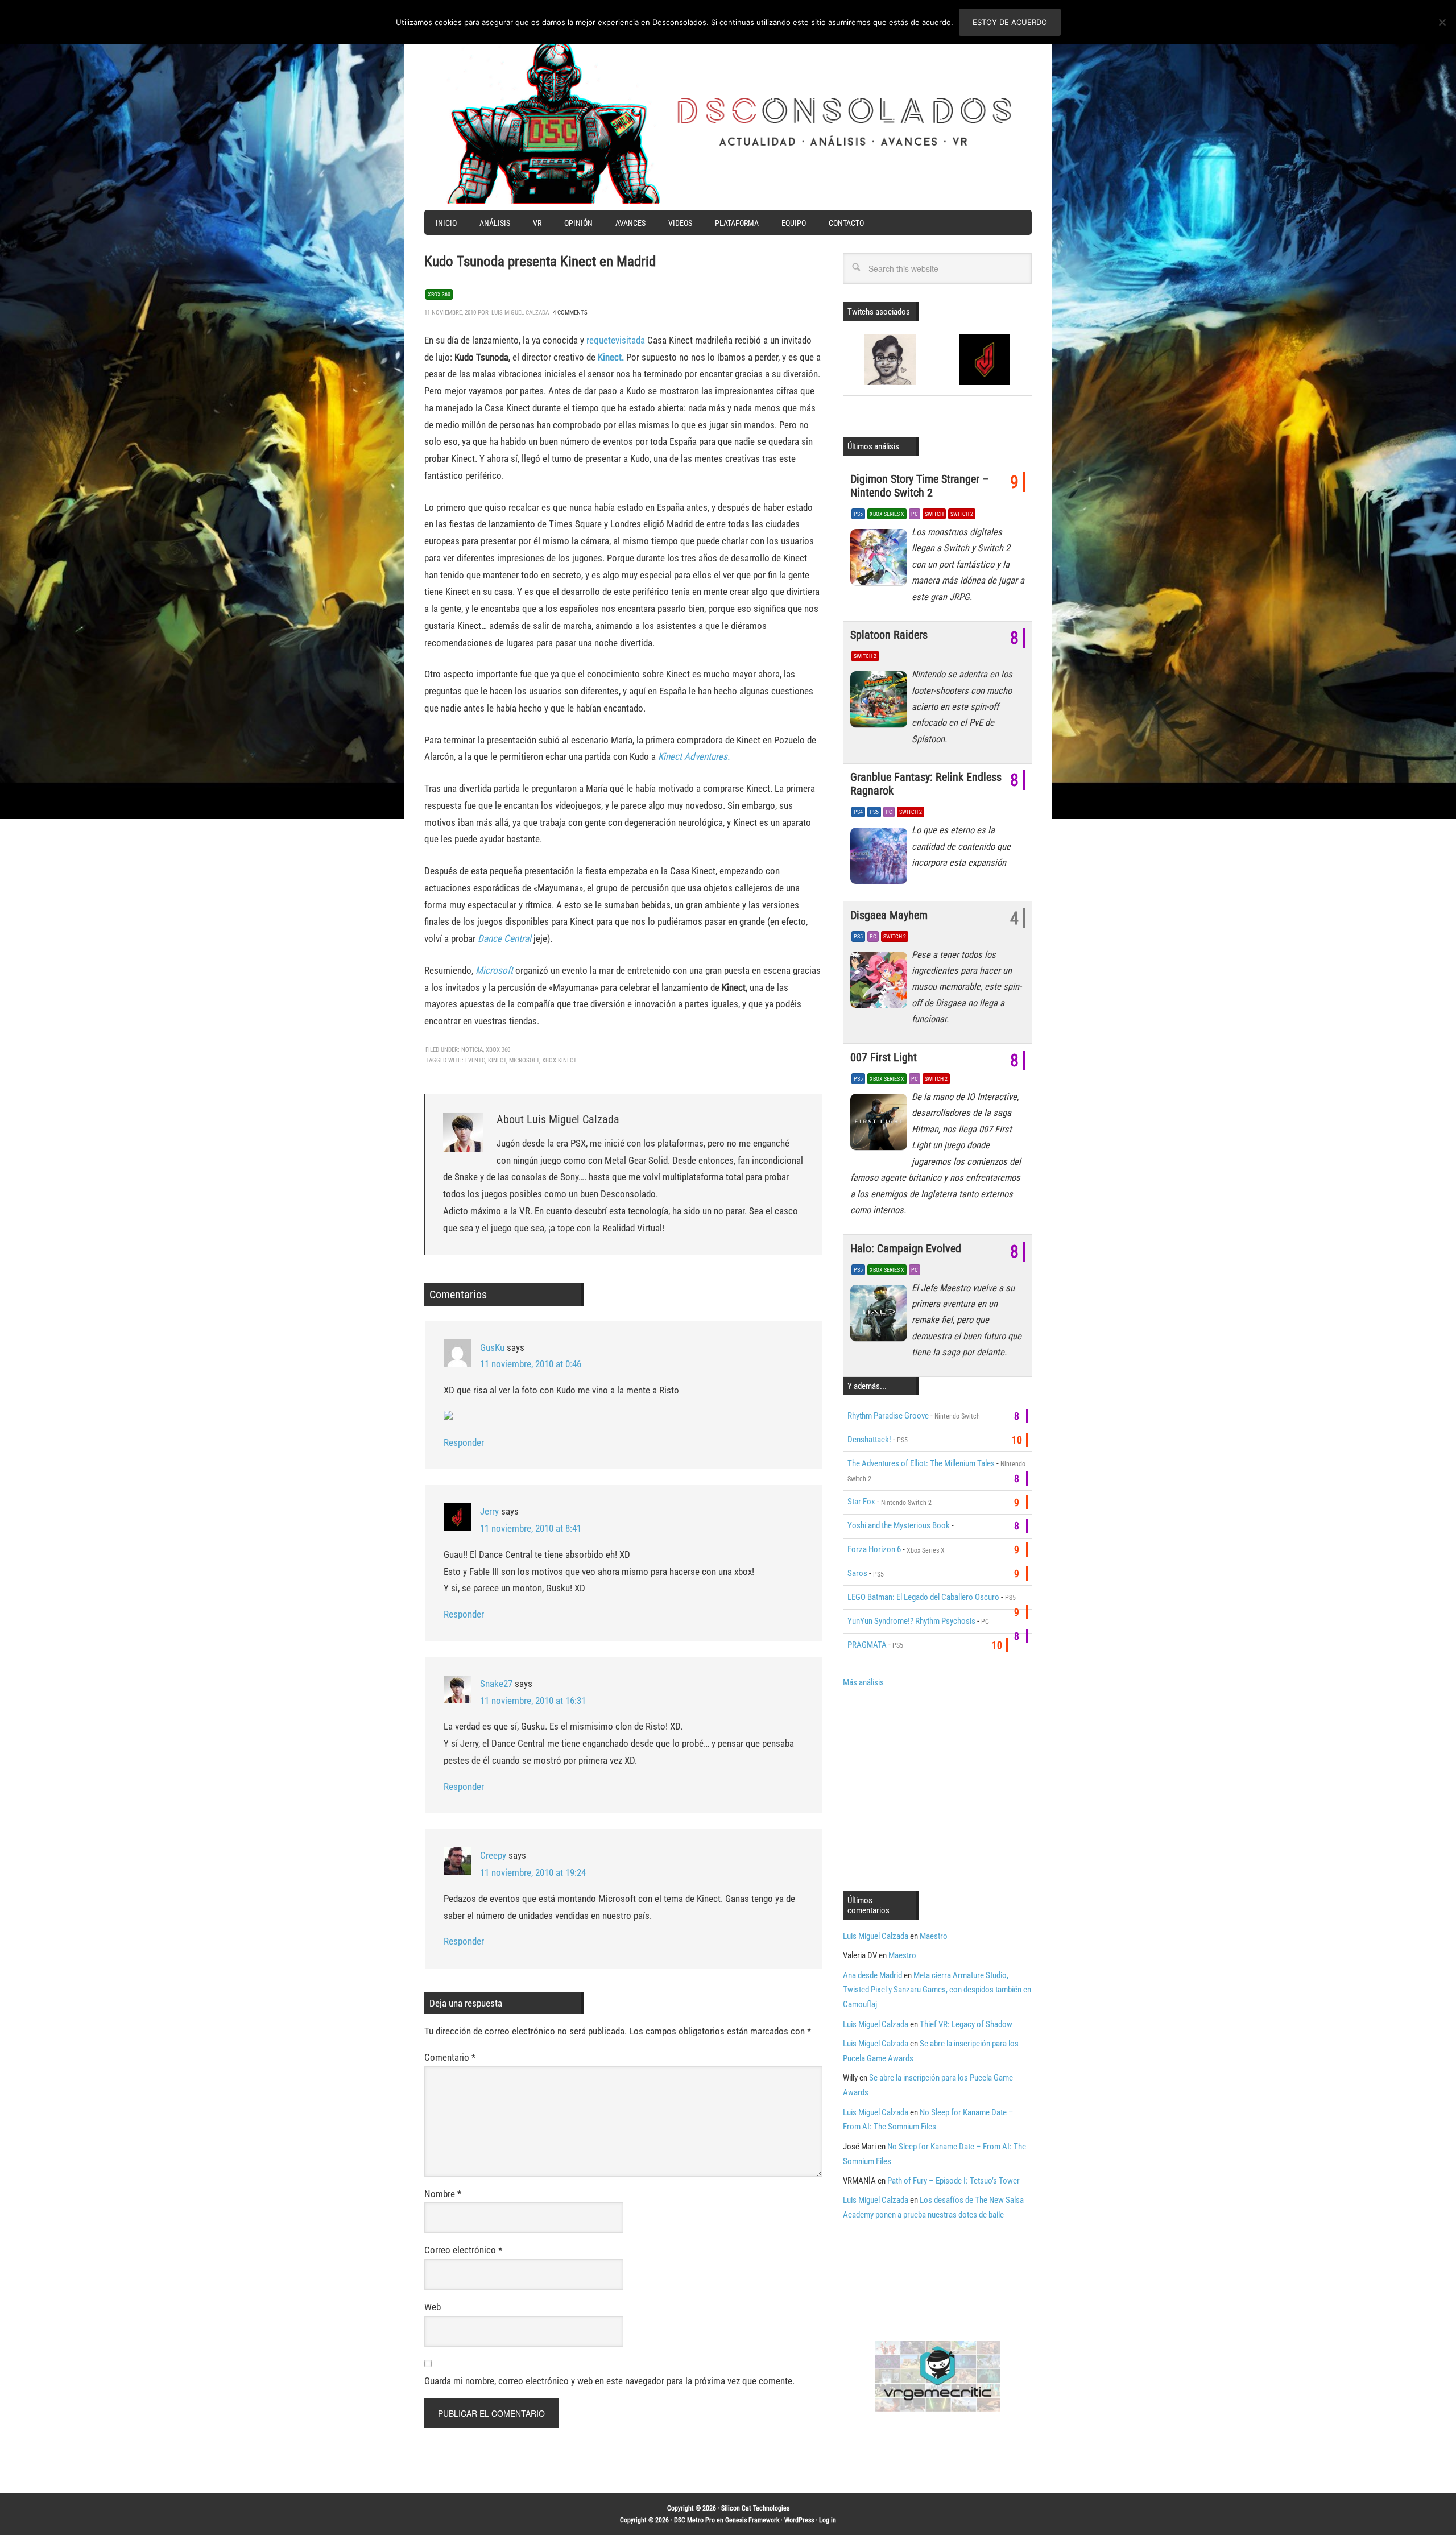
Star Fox (861, 1502)
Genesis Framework (752, 2520)
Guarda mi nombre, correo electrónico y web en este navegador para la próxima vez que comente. (609, 2381)
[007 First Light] (881, 1125)
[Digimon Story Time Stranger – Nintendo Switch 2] (881, 560)
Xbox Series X (887, 514)
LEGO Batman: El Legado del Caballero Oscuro (923, 1597)
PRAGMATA (867, 1645)
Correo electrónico (463, 2250)
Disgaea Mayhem (889, 915)
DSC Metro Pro (694, 2520)
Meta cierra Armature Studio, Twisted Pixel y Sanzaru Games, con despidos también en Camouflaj (937, 1990)
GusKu (492, 1347)
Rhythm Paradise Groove (888, 1416)
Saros (857, 1573)
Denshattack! (869, 1440)
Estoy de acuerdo (1010, 22)
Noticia (472, 1050)
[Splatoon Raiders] (881, 702)
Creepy (493, 1855)
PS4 (858, 812)
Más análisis (863, 1682)
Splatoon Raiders (889, 635)
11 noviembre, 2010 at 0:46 (531, 1364)
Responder (464, 1442)
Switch (934, 514)
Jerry (489, 1511)
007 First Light (884, 1057)
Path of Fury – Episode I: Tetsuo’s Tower (954, 2181)
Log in (828, 2520)
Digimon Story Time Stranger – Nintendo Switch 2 (919, 486)
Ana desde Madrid (872, 1975)
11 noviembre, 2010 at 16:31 (533, 1701)
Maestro (934, 1936)
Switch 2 (962, 514)
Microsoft (524, 1060)
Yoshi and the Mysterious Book (899, 1525)
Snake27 (496, 1684)
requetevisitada (616, 340)
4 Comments (570, 313)
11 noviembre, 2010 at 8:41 (531, 1528)
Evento (475, 1060)
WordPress (799, 2520)
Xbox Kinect (559, 1060)
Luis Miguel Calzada (876, 1936)
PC (915, 514)
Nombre (443, 2194)
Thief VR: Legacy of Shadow (966, 2024)
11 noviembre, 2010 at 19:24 (533, 1872)
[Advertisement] (938, 1788)
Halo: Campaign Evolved (906, 1248)
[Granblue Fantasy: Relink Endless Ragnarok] (881, 858)
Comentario (450, 2057)
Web (433, 2307)
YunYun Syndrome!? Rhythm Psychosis (911, 1621)
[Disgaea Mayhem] (881, 983)
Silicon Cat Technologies (755, 2508)
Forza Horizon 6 (874, 1549)
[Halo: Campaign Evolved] (881, 1316)
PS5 (858, 514)
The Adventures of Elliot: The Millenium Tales (921, 1463)
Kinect (497, 1060)
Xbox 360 (439, 294)
